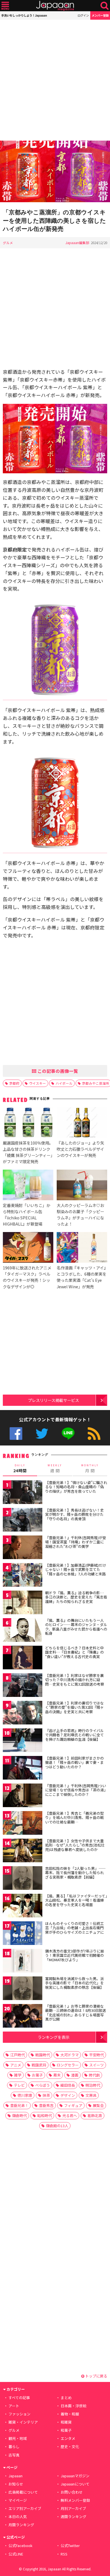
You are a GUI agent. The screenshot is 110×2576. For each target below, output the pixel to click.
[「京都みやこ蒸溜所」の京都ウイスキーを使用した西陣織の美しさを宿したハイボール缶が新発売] (55, 172)
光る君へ (70, 2115)
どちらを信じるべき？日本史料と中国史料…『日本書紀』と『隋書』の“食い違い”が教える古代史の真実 (74, 1652)
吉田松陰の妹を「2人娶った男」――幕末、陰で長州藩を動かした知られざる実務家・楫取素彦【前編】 (75, 1873)
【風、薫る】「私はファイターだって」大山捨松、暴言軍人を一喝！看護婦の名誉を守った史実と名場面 (76, 1900)
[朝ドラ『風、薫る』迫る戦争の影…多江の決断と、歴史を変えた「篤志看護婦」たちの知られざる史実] (23, 1603)
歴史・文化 (70, 2446)
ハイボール (64, 1083)
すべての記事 (19, 2398)
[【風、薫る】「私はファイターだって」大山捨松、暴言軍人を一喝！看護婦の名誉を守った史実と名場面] (23, 1907)
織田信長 (68, 2085)
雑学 (18, 2075)
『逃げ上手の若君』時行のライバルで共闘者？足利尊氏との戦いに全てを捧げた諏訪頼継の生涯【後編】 (74, 1735)
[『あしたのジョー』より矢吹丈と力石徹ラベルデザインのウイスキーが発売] (82, 1123)
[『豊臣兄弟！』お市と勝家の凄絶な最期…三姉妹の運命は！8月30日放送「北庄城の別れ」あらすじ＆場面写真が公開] (23, 2017)
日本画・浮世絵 (73, 2406)
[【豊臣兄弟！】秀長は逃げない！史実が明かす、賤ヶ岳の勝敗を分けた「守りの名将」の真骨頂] (23, 1521)
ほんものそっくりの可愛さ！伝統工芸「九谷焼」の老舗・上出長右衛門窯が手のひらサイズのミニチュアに (74, 1928)
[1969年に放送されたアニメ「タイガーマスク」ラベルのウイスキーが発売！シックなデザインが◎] (28, 1248)
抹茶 (46, 2095)
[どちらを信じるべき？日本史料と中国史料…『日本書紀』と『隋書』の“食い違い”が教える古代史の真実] (23, 1659)
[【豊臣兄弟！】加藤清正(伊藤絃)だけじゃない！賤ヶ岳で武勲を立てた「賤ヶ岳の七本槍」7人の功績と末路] (23, 1576)
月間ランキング (21, 2525)
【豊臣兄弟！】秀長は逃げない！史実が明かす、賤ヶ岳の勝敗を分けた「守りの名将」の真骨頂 (74, 1514)
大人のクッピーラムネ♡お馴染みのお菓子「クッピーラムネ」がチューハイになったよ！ (80, 1214)
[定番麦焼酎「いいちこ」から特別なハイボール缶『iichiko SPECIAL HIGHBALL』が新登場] (28, 1186)
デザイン (68, 2095)
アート (14, 2406)
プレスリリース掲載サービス (53, 1400)
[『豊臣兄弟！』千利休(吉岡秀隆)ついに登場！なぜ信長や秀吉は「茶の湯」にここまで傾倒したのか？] (23, 1796)
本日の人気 (18, 2517)
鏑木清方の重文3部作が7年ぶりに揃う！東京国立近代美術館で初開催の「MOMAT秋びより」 (75, 1955)
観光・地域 (18, 2438)
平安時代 (96, 2055)
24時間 (20, 1469)
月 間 (90, 1469)
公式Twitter (42, 1434)
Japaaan (55, 6)
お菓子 (37, 2075)
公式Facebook (16, 1434)
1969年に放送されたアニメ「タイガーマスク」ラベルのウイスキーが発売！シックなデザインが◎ (27, 1277)
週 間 (55, 1469)
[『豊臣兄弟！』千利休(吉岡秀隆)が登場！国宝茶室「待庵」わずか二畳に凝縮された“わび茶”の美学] (23, 1548)
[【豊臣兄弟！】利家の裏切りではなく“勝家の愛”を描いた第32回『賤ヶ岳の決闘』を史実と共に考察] (23, 1714)
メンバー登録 (100, 15)
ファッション (19, 2414)
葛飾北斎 (95, 2115)
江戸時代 (17, 2055)
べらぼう (43, 2085)
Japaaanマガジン (75, 2476)
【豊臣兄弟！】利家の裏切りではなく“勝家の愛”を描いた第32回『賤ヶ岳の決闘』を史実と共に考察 (74, 1707)
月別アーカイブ (73, 2508)
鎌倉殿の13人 (57, 2126)
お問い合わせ (72, 2492)
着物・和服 (70, 2414)
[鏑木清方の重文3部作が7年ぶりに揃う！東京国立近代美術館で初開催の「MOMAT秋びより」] (23, 1962)
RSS (94, 1434)
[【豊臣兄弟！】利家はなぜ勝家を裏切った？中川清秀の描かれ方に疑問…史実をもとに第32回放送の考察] (23, 1686)
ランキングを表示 (54, 2037)
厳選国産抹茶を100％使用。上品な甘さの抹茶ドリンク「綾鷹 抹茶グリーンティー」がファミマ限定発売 (28, 1152)
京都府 (14, 1083)
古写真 (14, 2455)
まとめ (66, 2398)
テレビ (19, 2085)
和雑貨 (66, 2422)
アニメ (16, 2065)
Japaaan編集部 (77, 243)
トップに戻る (96, 2376)
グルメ (8, 243)
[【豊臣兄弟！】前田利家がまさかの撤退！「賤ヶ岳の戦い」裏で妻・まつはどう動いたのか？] (23, 1769)
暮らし (14, 2446)
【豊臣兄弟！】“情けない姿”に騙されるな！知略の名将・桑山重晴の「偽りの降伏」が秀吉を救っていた (76, 1487)
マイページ (18, 2500)
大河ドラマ (70, 2055)
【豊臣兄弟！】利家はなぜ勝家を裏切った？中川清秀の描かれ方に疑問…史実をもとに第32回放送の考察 (75, 1680)
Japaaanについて (75, 2484)
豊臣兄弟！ (19, 2105)
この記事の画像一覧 (57, 1071)
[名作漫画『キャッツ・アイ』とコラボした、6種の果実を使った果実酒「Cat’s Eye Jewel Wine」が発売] (82, 1248)
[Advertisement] (55, 80)
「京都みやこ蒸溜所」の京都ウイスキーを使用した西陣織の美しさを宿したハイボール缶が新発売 (54, 220)
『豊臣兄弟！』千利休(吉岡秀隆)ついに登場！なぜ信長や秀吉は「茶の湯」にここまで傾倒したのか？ (76, 1790)
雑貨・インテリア (23, 2422)
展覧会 (98, 2105)
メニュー (5, 6)
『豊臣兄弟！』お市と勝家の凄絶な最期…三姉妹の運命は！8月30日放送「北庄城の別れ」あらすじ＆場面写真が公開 (76, 2013)
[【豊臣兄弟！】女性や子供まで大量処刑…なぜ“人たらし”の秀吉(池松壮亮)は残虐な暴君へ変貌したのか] (23, 1851)
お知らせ (16, 2484)
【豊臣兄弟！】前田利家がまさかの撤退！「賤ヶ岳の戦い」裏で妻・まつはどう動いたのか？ (74, 1762)
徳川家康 (25, 2095)
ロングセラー (68, 2065)
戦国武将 (39, 2065)
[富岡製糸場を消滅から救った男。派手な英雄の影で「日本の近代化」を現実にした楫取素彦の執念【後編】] (23, 1989)
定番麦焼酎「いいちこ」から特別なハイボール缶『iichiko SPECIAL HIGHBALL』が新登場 (27, 1214)
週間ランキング (73, 2517)
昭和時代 (45, 2115)
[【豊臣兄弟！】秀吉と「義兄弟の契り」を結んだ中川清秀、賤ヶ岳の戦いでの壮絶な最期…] (23, 1824)
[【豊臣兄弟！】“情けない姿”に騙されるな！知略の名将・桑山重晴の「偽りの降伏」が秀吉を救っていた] (23, 1493)
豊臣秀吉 (46, 2105)
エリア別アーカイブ (25, 2508)
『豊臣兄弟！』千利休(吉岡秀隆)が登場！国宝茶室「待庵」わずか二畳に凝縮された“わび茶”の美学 (76, 1542)
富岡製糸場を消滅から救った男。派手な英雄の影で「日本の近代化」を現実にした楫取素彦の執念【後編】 (74, 1983)
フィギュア (73, 2105)
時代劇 (94, 2075)
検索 (104, 6)
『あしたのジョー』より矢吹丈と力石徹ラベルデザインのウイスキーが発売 (80, 1149)
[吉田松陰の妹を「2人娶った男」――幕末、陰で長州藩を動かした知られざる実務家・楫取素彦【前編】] (23, 1879)
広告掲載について (23, 2492)
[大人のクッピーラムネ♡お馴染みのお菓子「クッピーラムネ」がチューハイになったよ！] (82, 1186)
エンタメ (68, 2438)
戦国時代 (43, 2055)
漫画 (75, 2075)
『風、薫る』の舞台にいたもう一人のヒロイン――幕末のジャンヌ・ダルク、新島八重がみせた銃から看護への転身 (76, 1627)
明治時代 (93, 2085)
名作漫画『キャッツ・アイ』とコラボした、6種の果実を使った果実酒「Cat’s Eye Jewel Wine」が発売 (82, 1277)
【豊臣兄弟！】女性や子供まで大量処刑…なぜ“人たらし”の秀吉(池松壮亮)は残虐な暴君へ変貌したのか (75, 1845)
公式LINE (68, 1434)
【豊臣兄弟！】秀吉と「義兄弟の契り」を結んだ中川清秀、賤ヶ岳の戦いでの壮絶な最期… (74, 1818)
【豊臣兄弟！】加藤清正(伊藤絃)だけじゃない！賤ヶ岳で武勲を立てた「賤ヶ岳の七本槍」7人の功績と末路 (76, 1570)
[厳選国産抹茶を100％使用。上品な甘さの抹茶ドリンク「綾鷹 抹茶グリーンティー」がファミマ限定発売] (28, 1123)
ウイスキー (38, 1083)
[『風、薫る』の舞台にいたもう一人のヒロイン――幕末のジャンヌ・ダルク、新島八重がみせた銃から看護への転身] (23, 1631)
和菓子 (66, 2430)
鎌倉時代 (19, 2115)
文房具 (91, 2095)
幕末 (57, 2075)
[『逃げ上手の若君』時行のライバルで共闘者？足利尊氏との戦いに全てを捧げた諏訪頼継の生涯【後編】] (23, 1741)
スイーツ (96, 2065)
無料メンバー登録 (75, 2500)
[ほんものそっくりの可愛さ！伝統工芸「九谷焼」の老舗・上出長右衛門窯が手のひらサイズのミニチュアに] (23, 1934)
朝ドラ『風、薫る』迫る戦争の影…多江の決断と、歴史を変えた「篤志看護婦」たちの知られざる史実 (76, 1597)
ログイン (83, 15)
